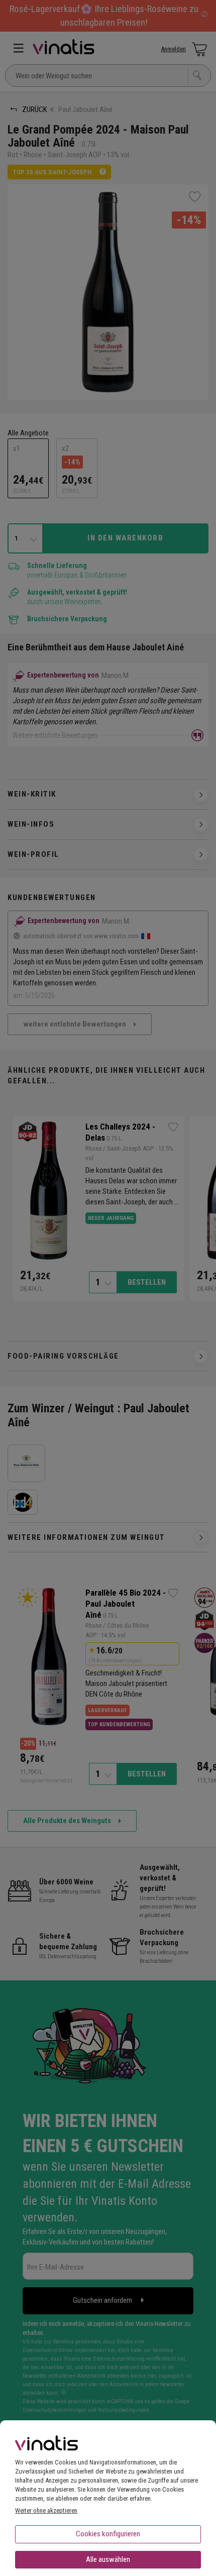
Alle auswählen (108, 2559)
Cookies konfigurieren (108, 2534)
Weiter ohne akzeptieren (46, 2510)
